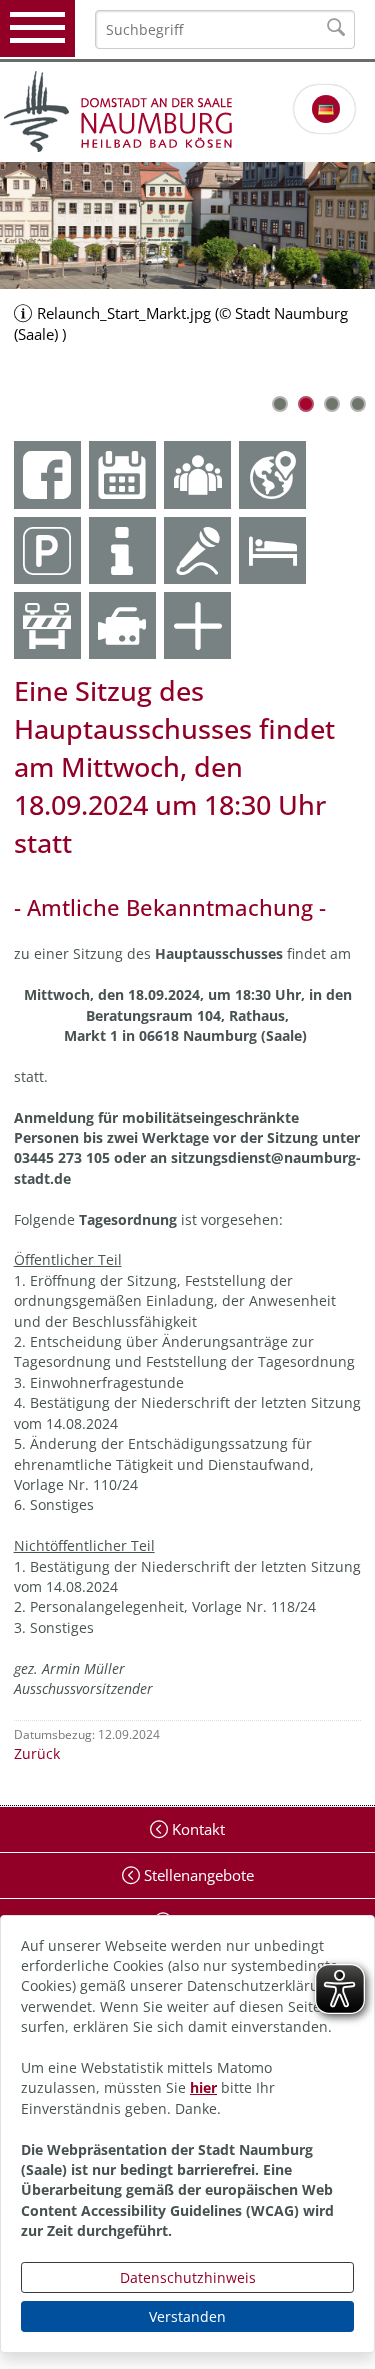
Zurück (37, 1753)
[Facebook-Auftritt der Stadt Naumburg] (47, 474)
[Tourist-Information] (122, 550)
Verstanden (187, 2316)
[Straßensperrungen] (47, 625)
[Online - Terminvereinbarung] (122, 474)
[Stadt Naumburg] (187, 112)
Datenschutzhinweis (188, 2277)
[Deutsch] (326, 109)
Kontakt (196, 1829)
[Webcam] (122, 625)
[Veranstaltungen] (197, 550)
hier (203, 2087)
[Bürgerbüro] (197, 474)
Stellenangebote (197, 1875)
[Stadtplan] (272, 474)
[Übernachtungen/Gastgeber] (272, 550)
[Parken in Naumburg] (47, 550)
